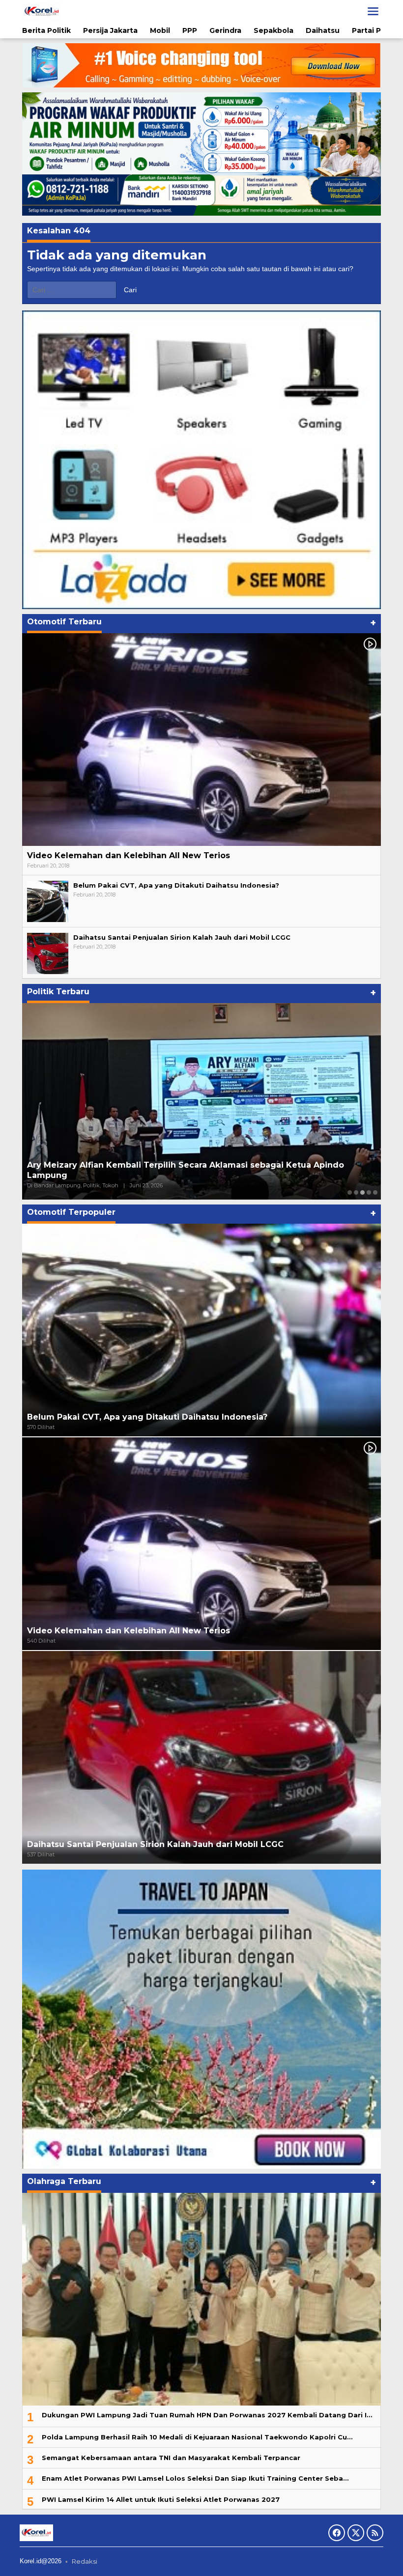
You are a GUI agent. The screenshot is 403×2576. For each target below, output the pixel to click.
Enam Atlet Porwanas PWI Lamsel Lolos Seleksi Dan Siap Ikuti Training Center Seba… (195, 2478)
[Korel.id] (42, 11)
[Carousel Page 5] (375, 1192)
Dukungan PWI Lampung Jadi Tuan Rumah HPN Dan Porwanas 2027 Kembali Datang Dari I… (207, 2415)
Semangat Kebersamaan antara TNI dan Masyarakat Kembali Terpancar (171, 2458)
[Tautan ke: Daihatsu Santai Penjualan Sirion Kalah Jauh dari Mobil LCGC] (48, 953)
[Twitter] (356, 2533)
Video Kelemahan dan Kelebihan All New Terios (129, 855)
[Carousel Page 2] (356, 1192)
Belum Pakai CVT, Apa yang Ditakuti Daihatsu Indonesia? (176, 885)
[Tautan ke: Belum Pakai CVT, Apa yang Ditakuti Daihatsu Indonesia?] (48, 901)
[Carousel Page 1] (350, 1192)
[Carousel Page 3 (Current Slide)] (362, 1192)
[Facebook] (337, 2533)
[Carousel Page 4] (369, 1192)
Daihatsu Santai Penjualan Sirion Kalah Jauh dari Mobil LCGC (182, 937)
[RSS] (375, 2533)
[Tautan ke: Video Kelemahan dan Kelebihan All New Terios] (201, 740)
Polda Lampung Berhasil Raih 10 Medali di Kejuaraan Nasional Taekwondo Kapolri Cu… (197, 2437)
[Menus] (373, 11)
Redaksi (85, 2561)
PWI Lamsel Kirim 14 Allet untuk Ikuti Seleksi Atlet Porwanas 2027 (161, 2499)
